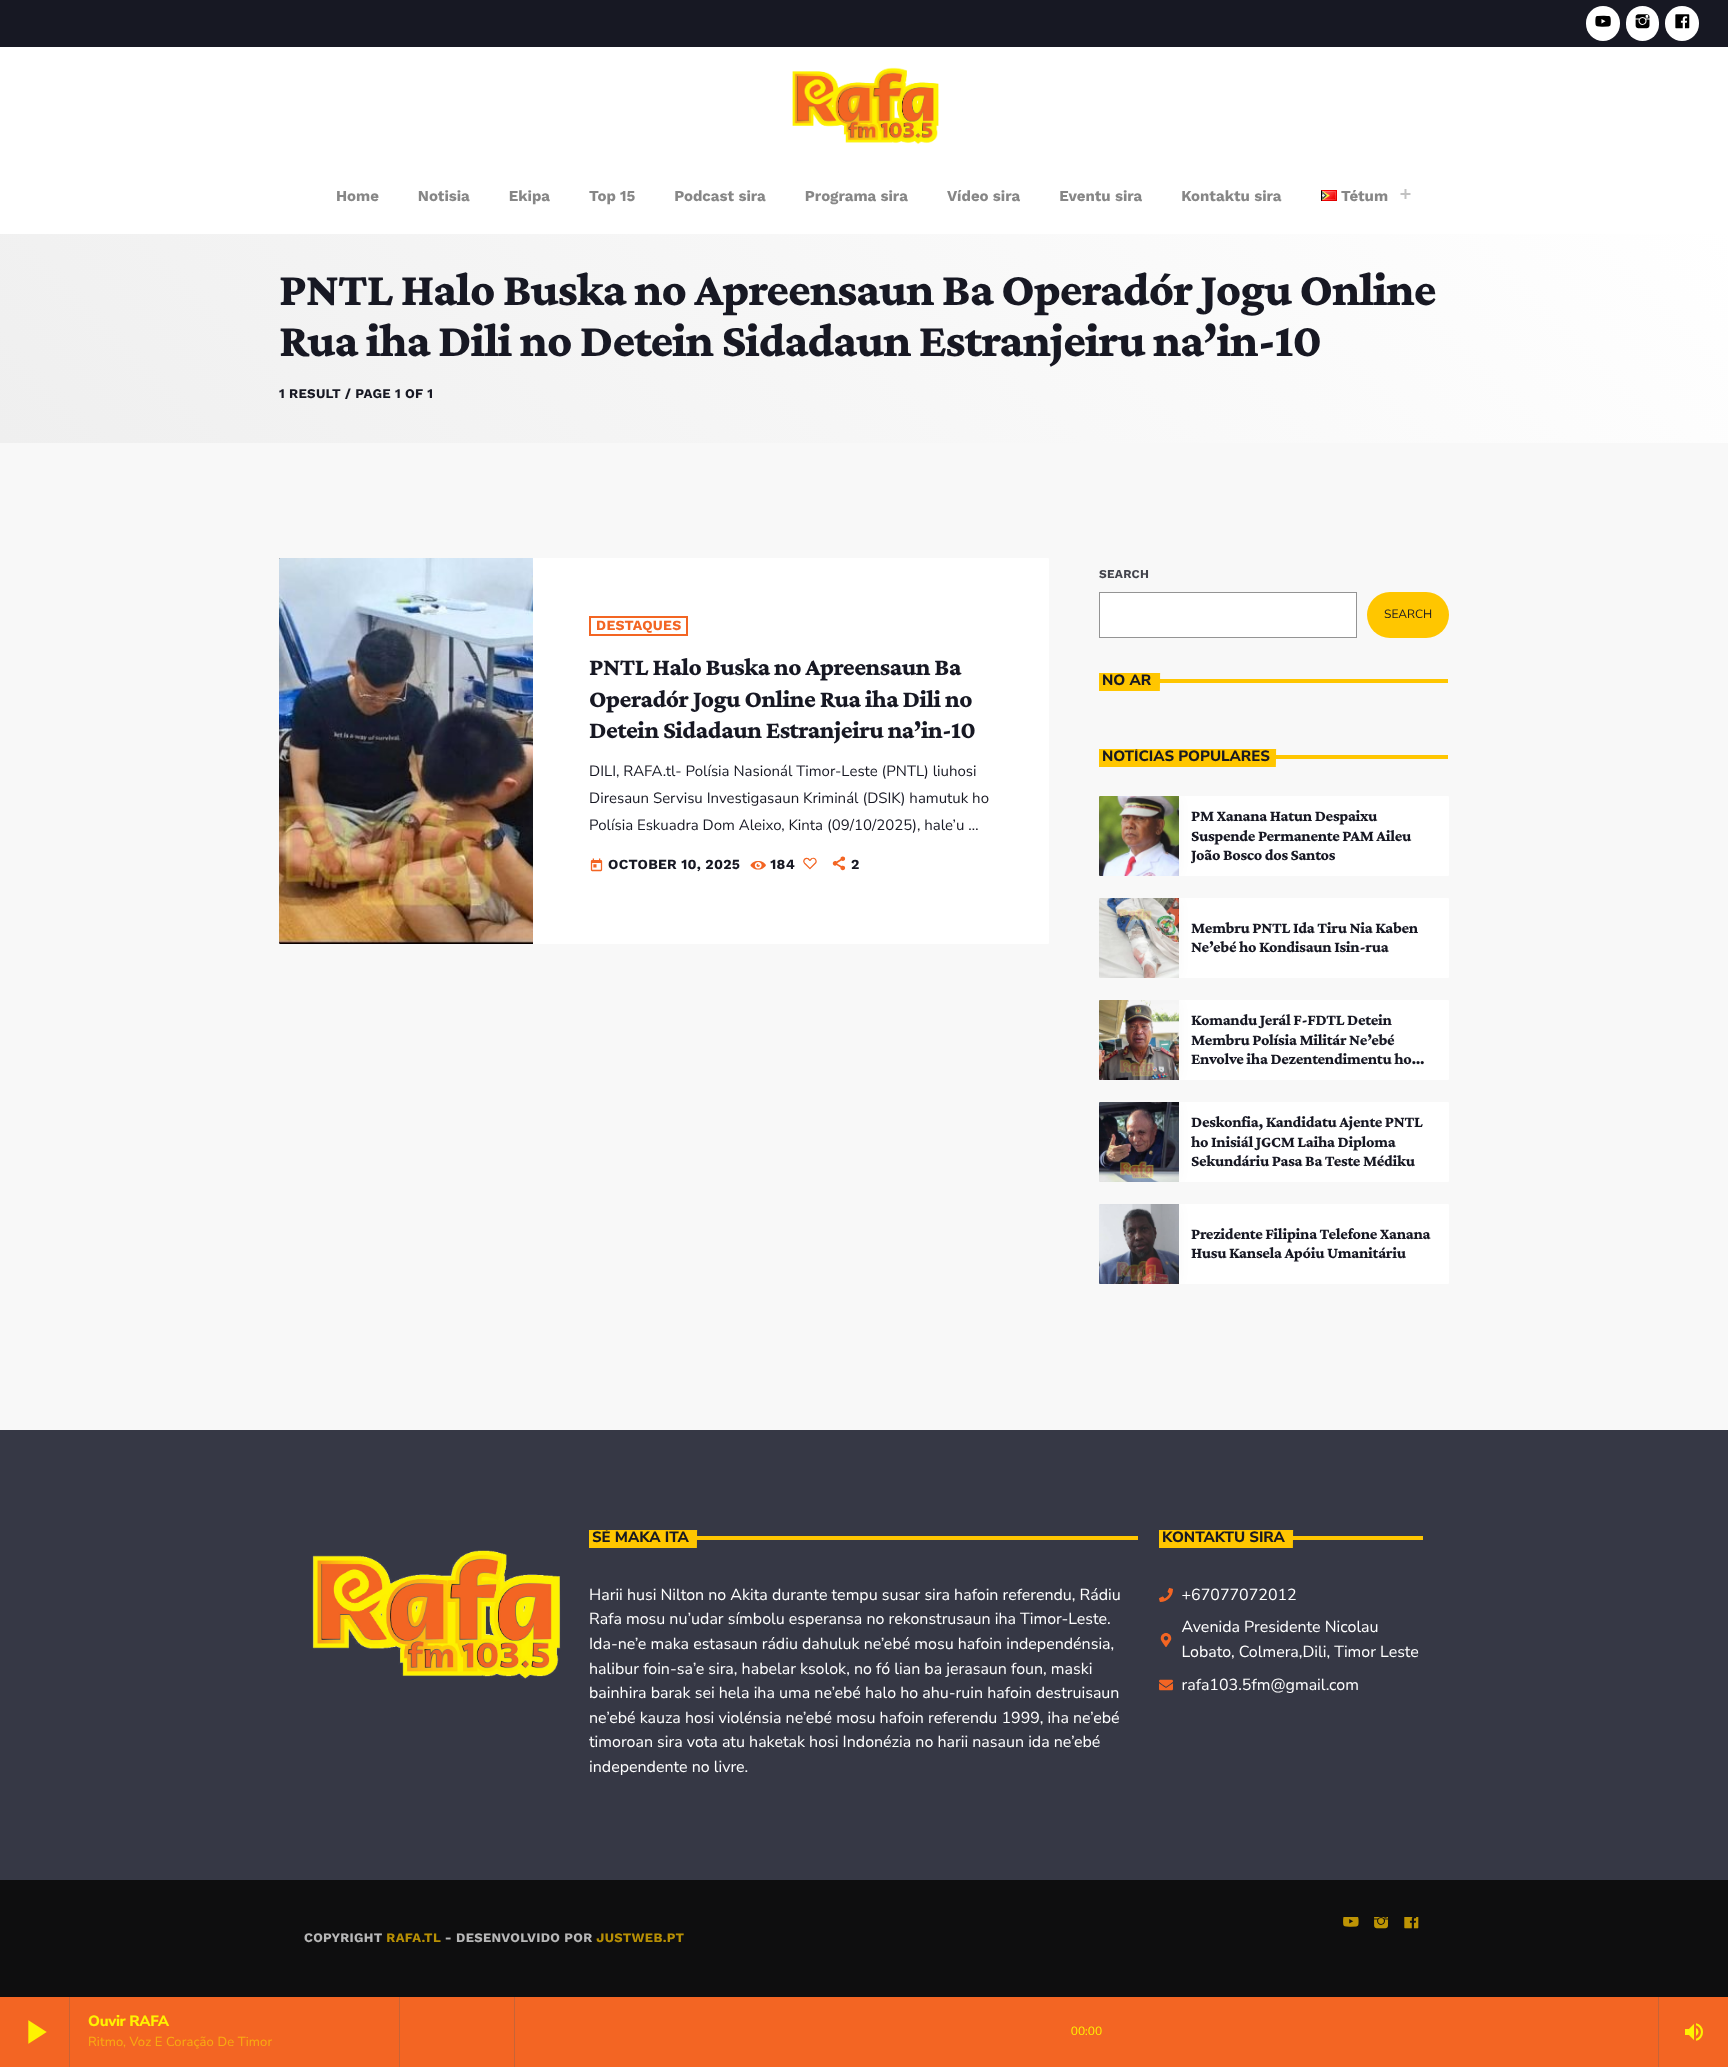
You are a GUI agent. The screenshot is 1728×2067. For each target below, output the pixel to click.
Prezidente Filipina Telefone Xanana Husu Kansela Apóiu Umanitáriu (1310, 1244)
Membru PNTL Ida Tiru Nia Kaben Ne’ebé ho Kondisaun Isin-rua (1304, 938)
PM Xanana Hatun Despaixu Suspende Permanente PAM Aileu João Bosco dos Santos (1301, 835)
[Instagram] (1643, 23)
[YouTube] (1603, 23)
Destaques (638, 626)
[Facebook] (1682, 23)
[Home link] (865, 104)
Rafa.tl (413, 1938)
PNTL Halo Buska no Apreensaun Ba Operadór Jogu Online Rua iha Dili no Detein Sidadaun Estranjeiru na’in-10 (782, 699)
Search (1124, 574)
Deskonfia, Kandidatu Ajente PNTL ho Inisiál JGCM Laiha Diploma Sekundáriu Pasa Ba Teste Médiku (1307, 1141)
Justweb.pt (640, 1938)
